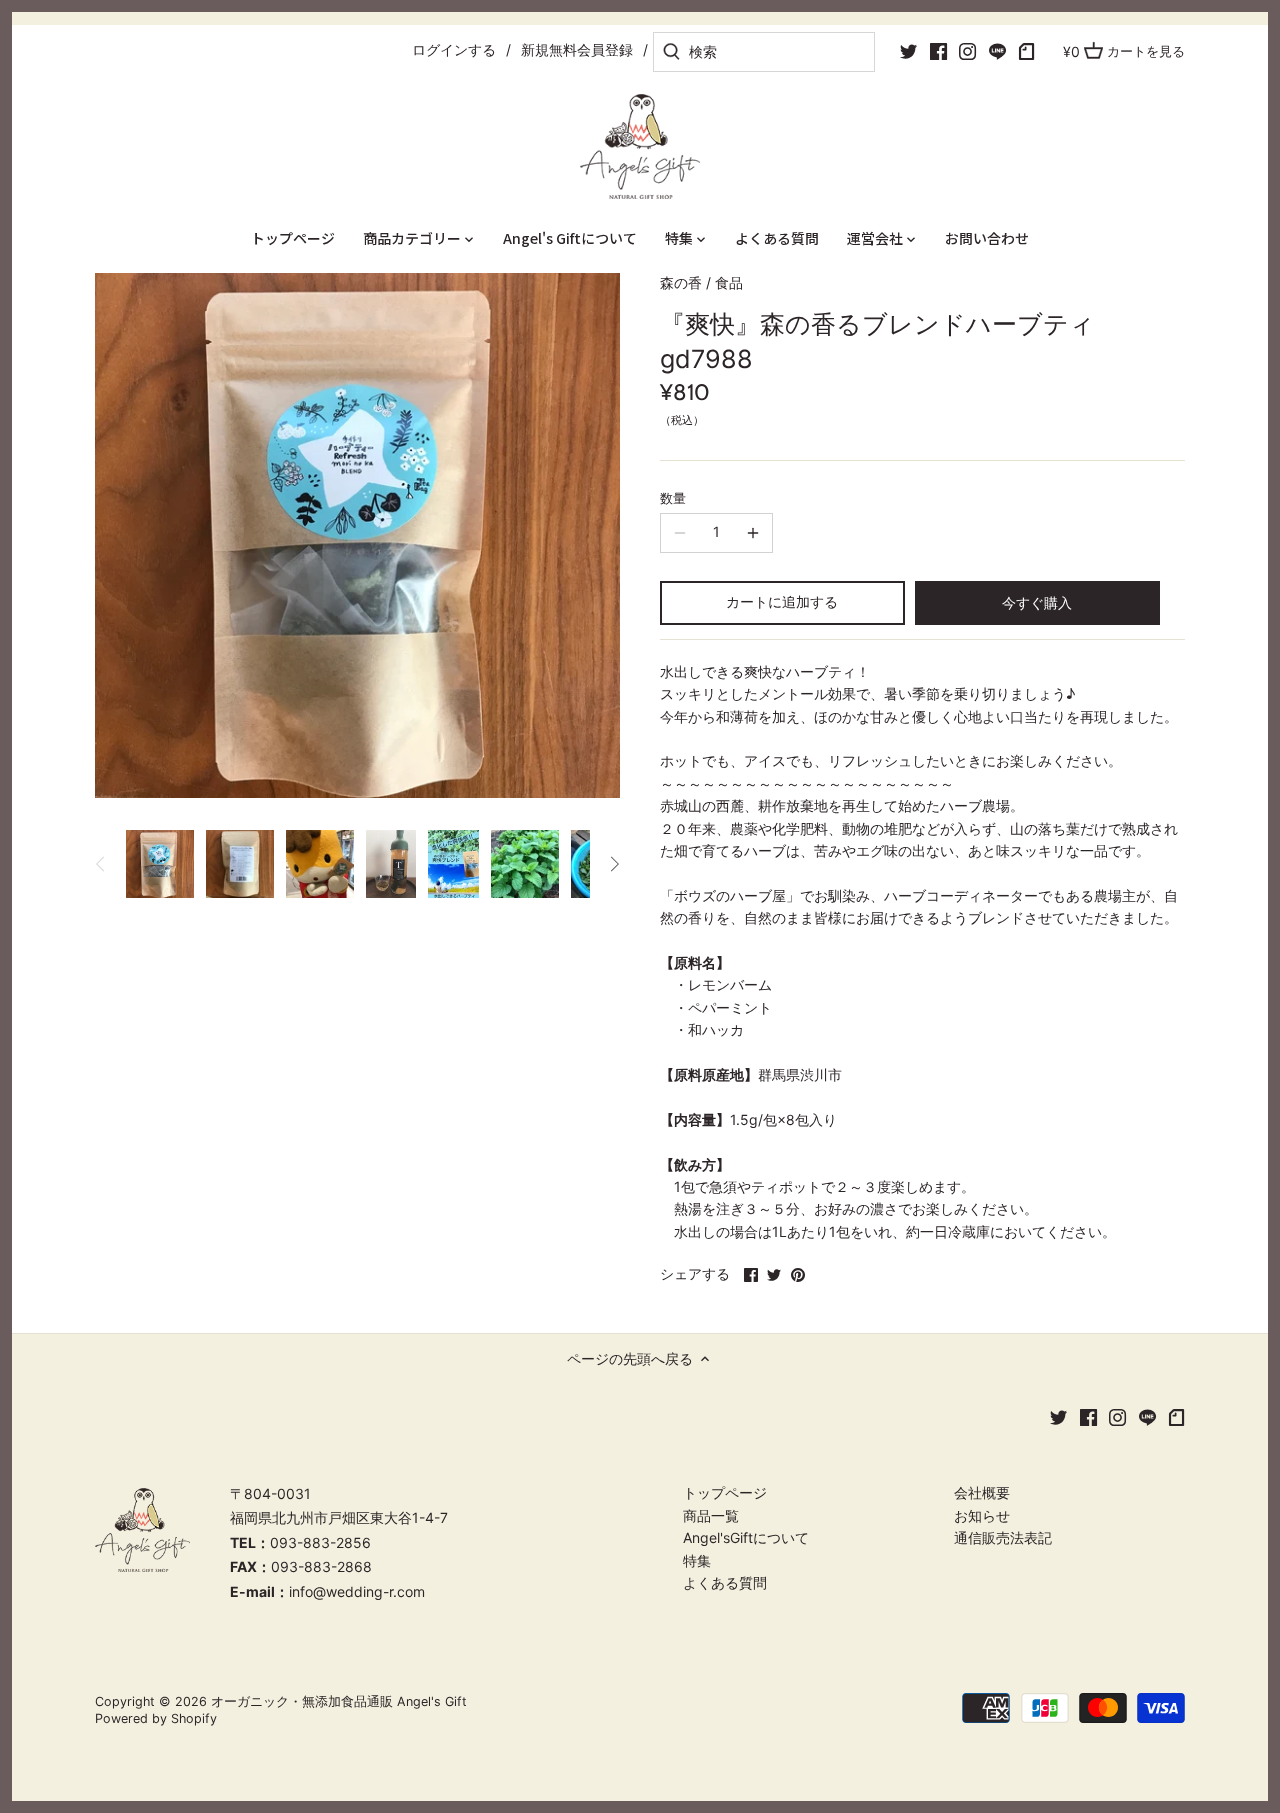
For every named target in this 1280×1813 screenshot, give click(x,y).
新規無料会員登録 (577, 49)
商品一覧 (711, 1515)
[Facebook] (938, 51)
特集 (697, 1560)
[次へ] (614, 864)
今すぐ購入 (1037, 602)
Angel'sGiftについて (746, 1537)
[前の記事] (101, 864)
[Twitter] (908, 51)
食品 (729, 282)
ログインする (454, 49)
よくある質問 (725, 1582)
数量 (673, 498)
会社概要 (982, 1492)
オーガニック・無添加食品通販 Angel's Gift (339, 1701)
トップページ (725, 1492)
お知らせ (982, 1515)
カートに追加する (782, 601)
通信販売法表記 (1003, 1537)
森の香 (681, 282)
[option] (160, 864)
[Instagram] (967, 51)
